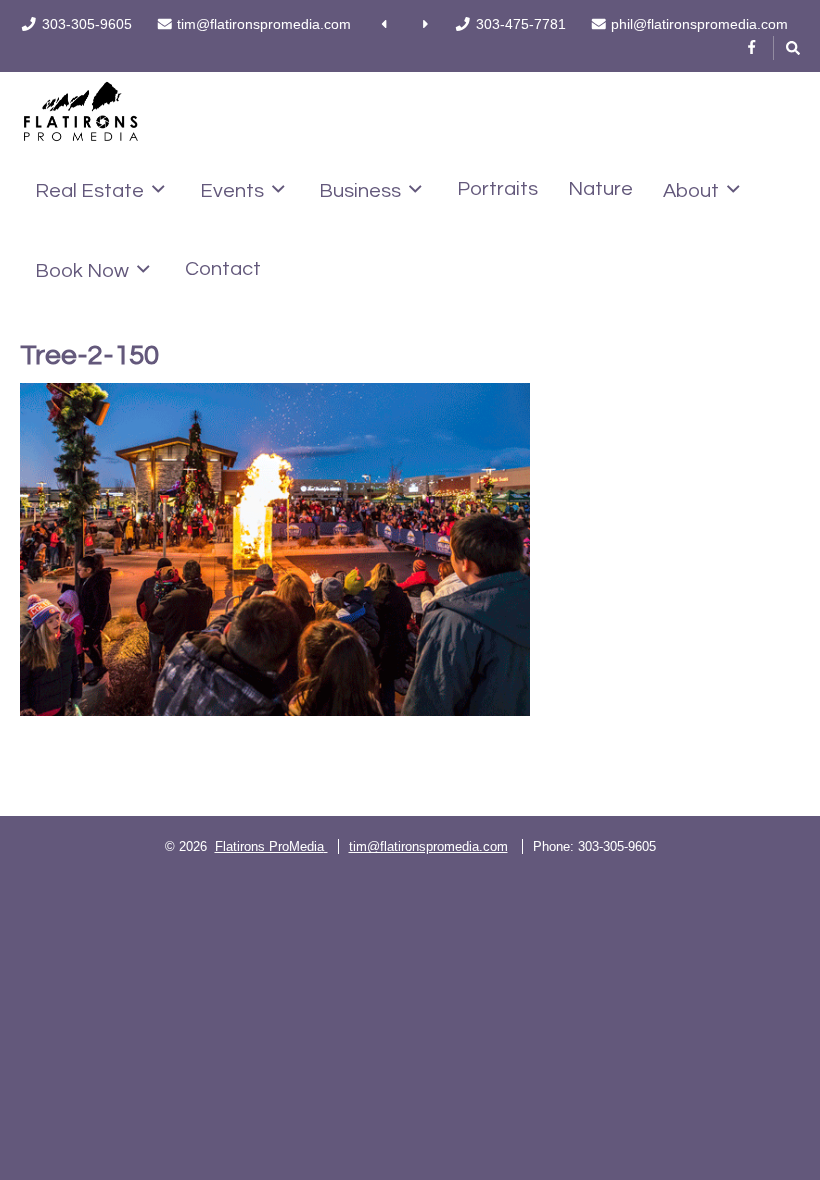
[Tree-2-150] (275, 550)
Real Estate (89, 191)
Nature (600, 189)
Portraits (497, 189)
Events (232, 191)
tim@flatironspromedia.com (428, 846)
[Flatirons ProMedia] (81, 109)
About (691, 191)
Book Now (82, 270)
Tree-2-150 (89, 355)
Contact (223, 269)
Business (360, 191)
